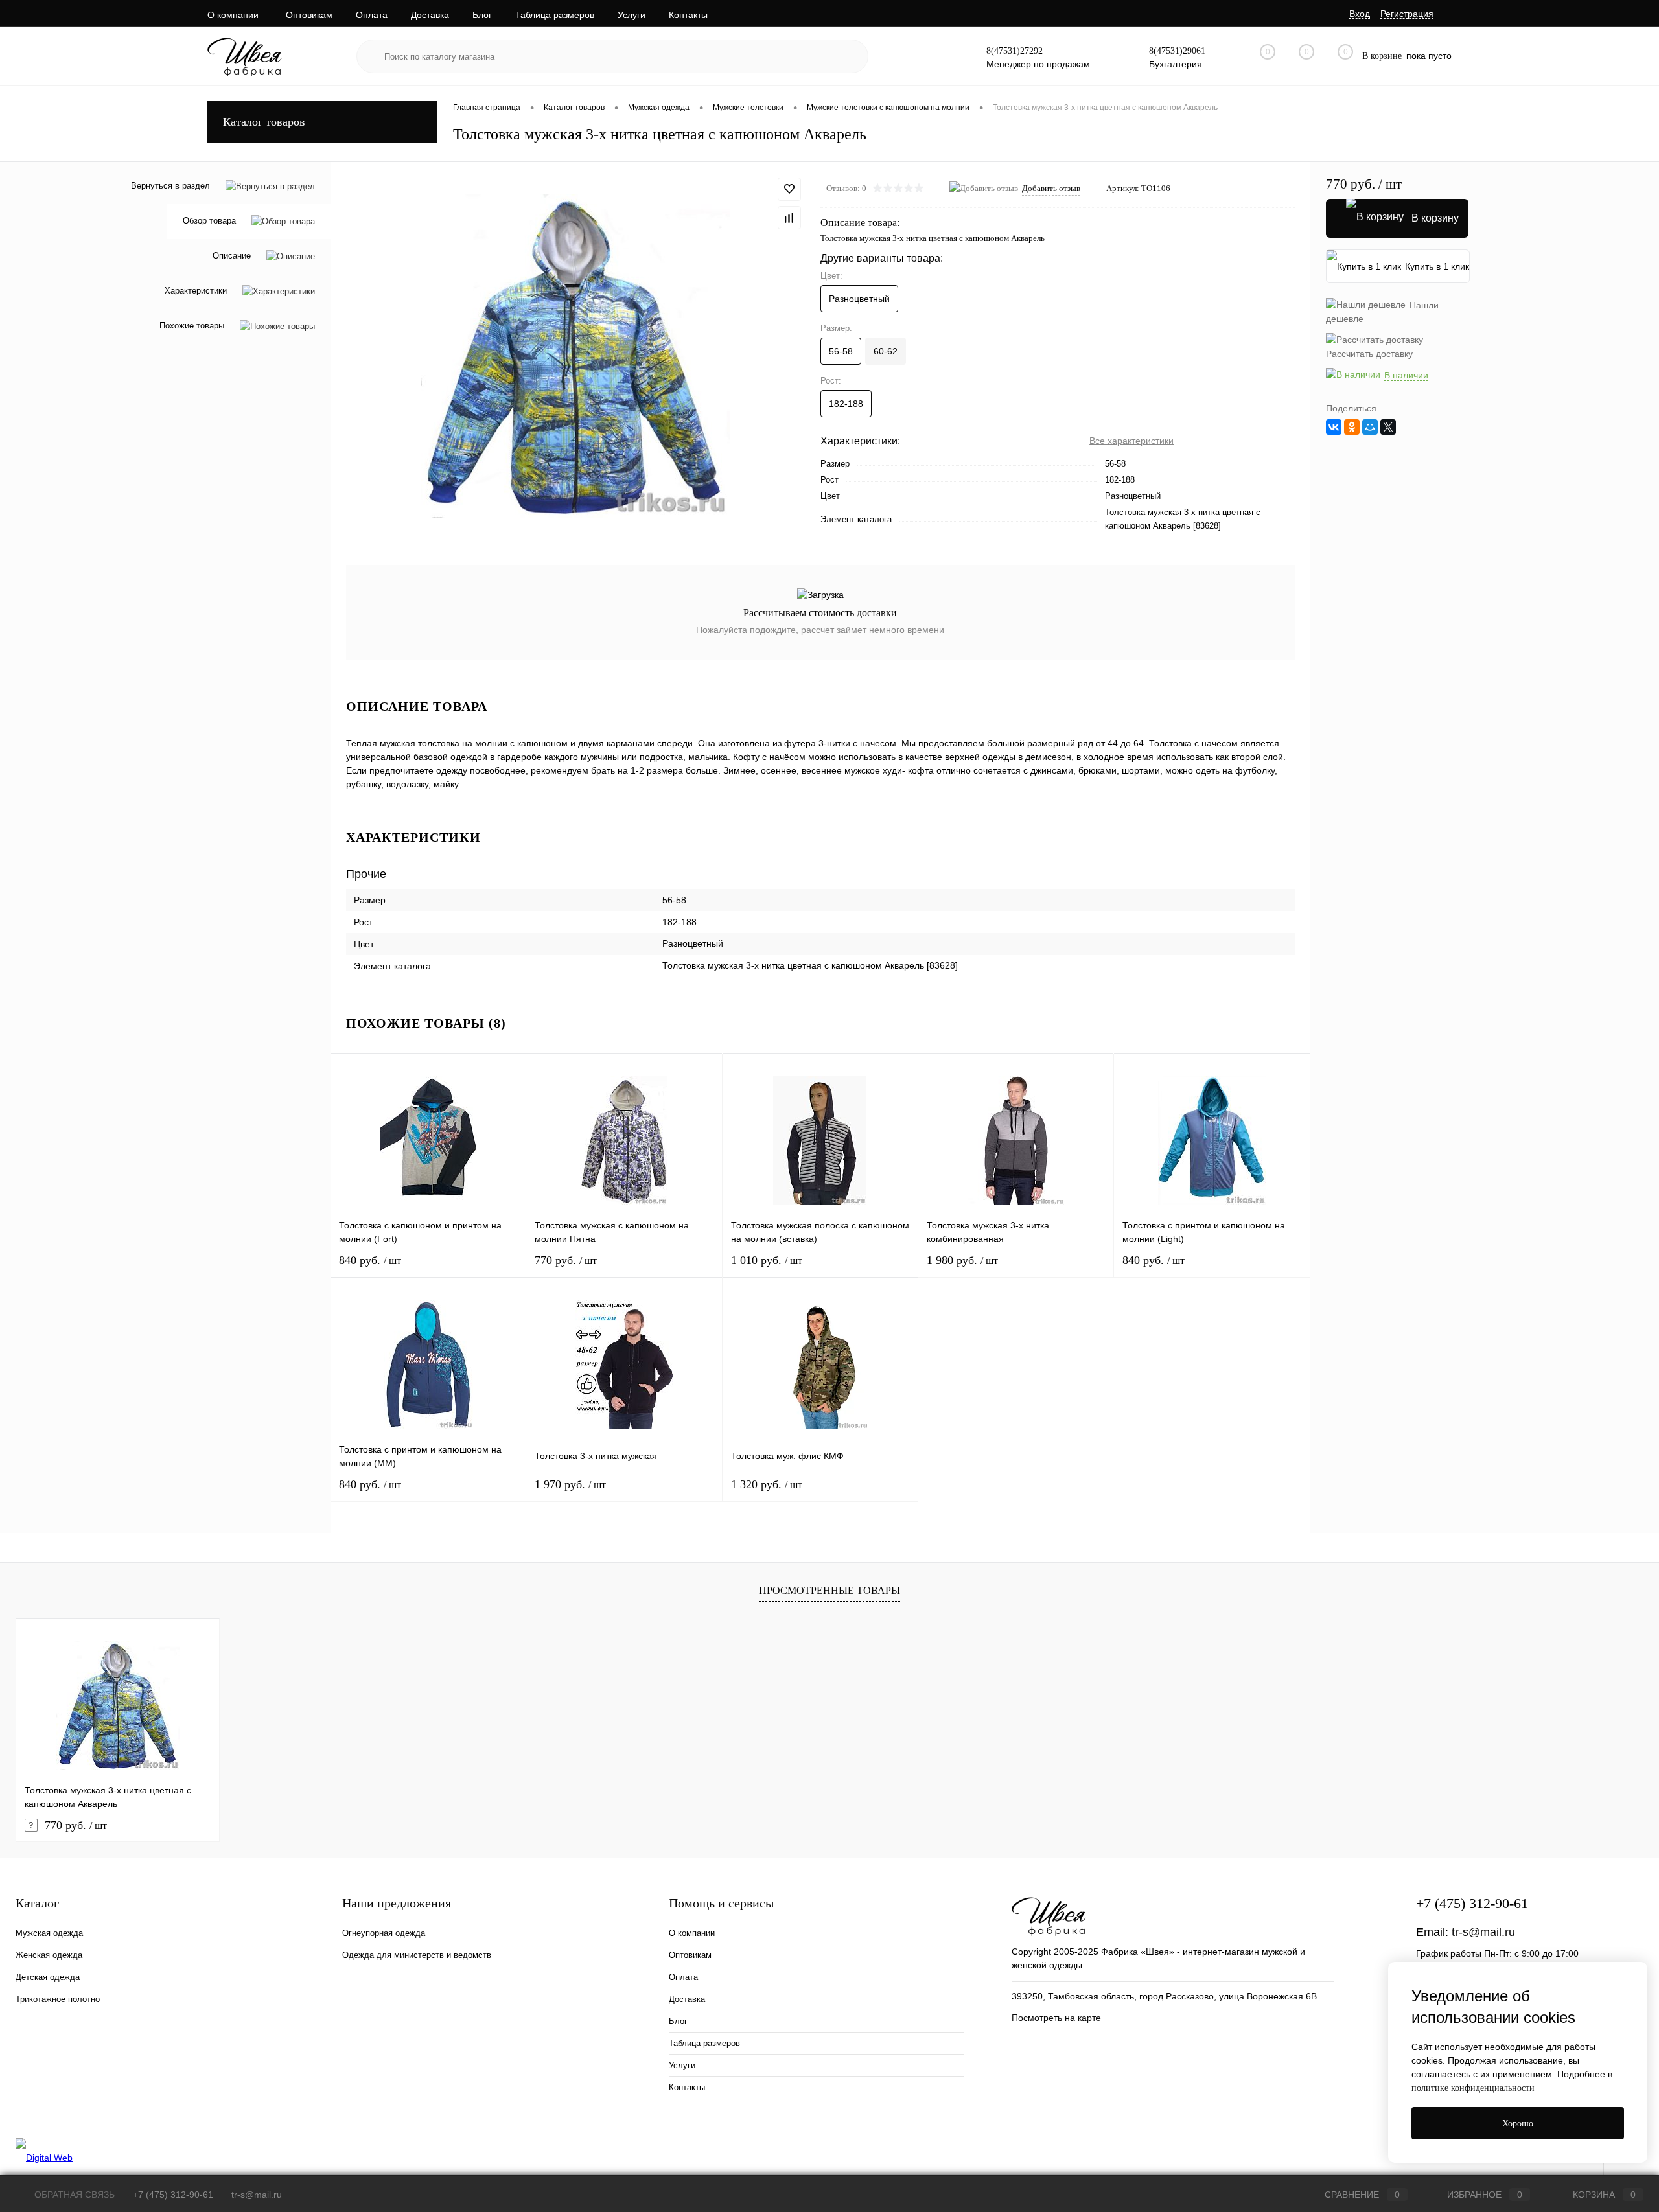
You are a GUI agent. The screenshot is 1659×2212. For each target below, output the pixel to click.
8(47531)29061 (1177, 51)
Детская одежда (48, 1977)
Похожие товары (192, 326)
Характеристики (196, 291)
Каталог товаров (264, 122)
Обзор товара (209, 221)
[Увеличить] (575, 356)
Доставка (430, 15)
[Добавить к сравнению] (789, 218)
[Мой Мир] (1370, 427)
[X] (1388, 427)
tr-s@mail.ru (1483, 1932)
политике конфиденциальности (1473, 2088)
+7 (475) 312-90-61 (1472, 1903)
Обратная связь (73, 2195)
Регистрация (1407, 14)
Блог (482, 15)
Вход (1360, 14)
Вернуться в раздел (170, 186)
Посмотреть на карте (1056, 2018)
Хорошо (1518, 2124)
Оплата (372, 15)
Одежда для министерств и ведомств (417, 1955)
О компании (233, 15)
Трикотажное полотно (58, 1999)
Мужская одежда (49, 1933)
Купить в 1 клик (1437, 266)
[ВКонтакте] (1334, 427)
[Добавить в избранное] (789, 189)
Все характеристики (1131, 441)
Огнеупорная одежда (384, 1933)
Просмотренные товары (829, 1590)
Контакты (688, 15)
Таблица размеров (555, 15)
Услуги (632, 15)
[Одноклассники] (1352, 427)
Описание (232, 256)
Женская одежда (49, 1955)
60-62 (886, 351)
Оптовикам (309, 15)
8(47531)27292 (1015, 51)
